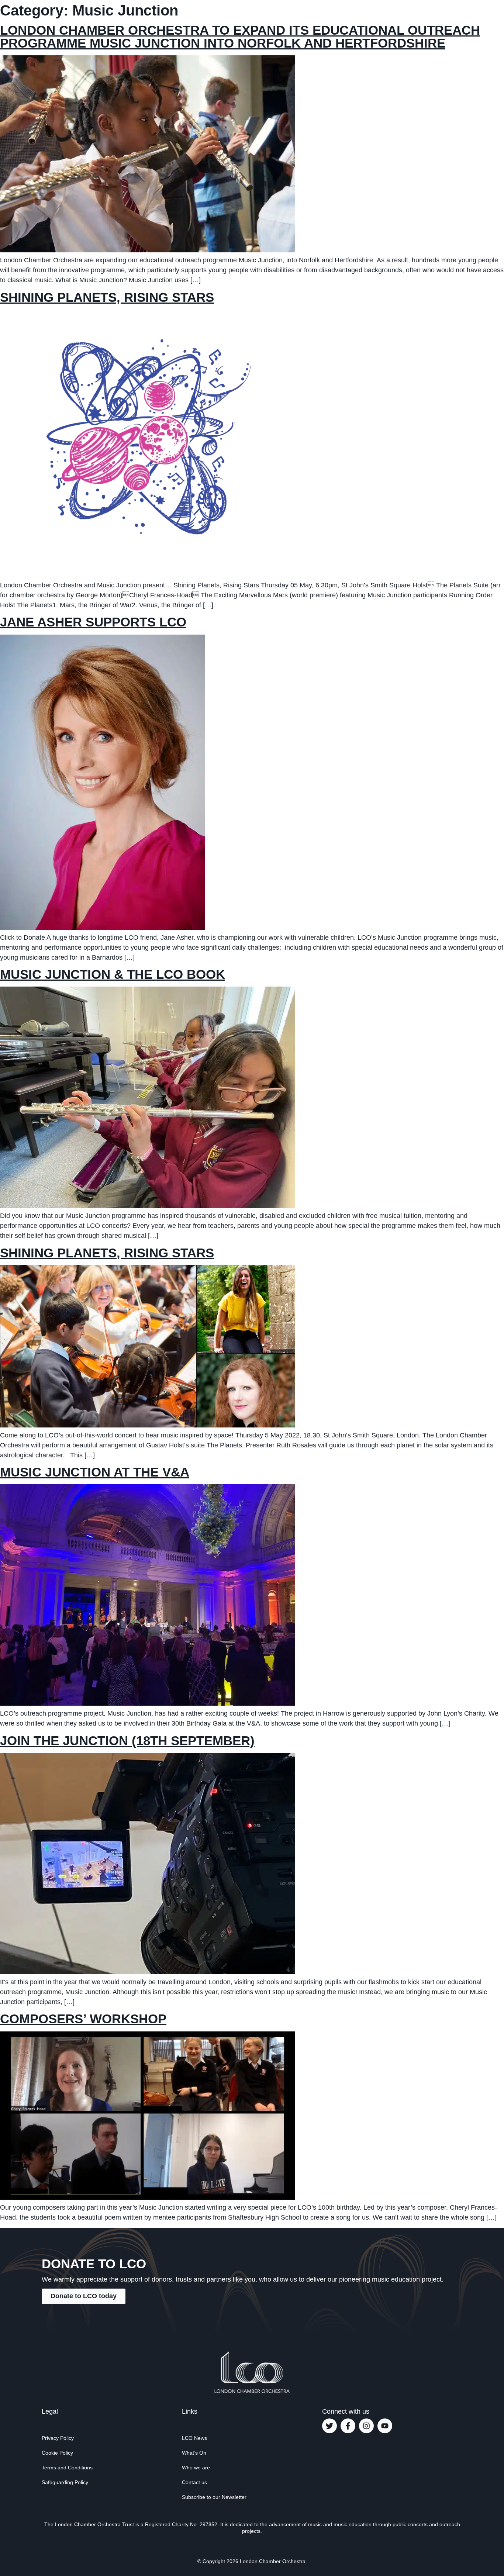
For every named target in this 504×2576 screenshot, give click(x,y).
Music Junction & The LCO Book (113, 974)
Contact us (194, 2482)
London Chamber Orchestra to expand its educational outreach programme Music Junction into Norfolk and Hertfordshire (240, 37)
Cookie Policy (57, 2453)
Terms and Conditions (67, 2468)
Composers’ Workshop (83, 2019)
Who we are (196, 2468)
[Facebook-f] (348, 2426)
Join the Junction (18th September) (127, 1741)
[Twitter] (329, 2426)
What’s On (194, 2453)
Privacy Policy (58, 2438)
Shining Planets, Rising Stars (107, 297)
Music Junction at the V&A (95, 1472)
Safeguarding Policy (65, 2482)
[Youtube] (385, 2426)
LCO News (194, 2438)
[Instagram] (366, 2426)
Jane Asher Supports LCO (93, 622)
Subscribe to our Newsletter (214, 2497)
